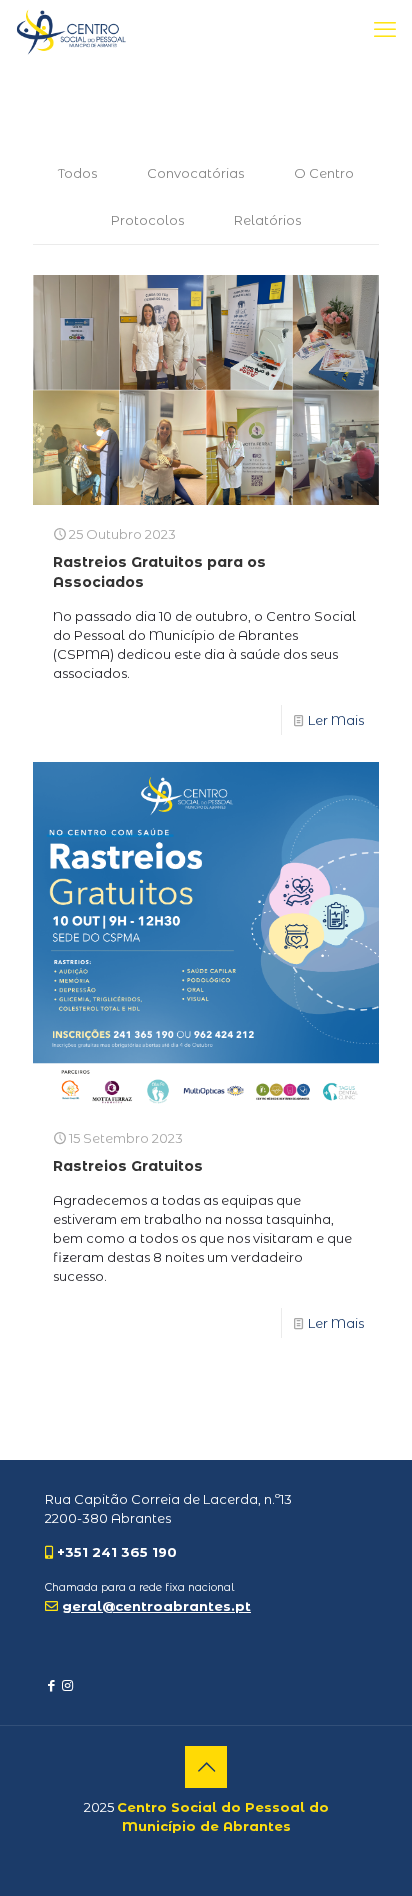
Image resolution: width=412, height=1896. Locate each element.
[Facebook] (51, 1685)
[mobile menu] (385, 30)
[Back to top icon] (206, 1767)
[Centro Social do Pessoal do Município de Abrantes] (71, 30)
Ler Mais (336, 720)
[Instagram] (67, 1685)
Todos (77, 173)
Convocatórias (195, 173)
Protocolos (147, 220)
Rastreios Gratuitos (128, 1166)
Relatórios (267, 220)
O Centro (324, 173)
